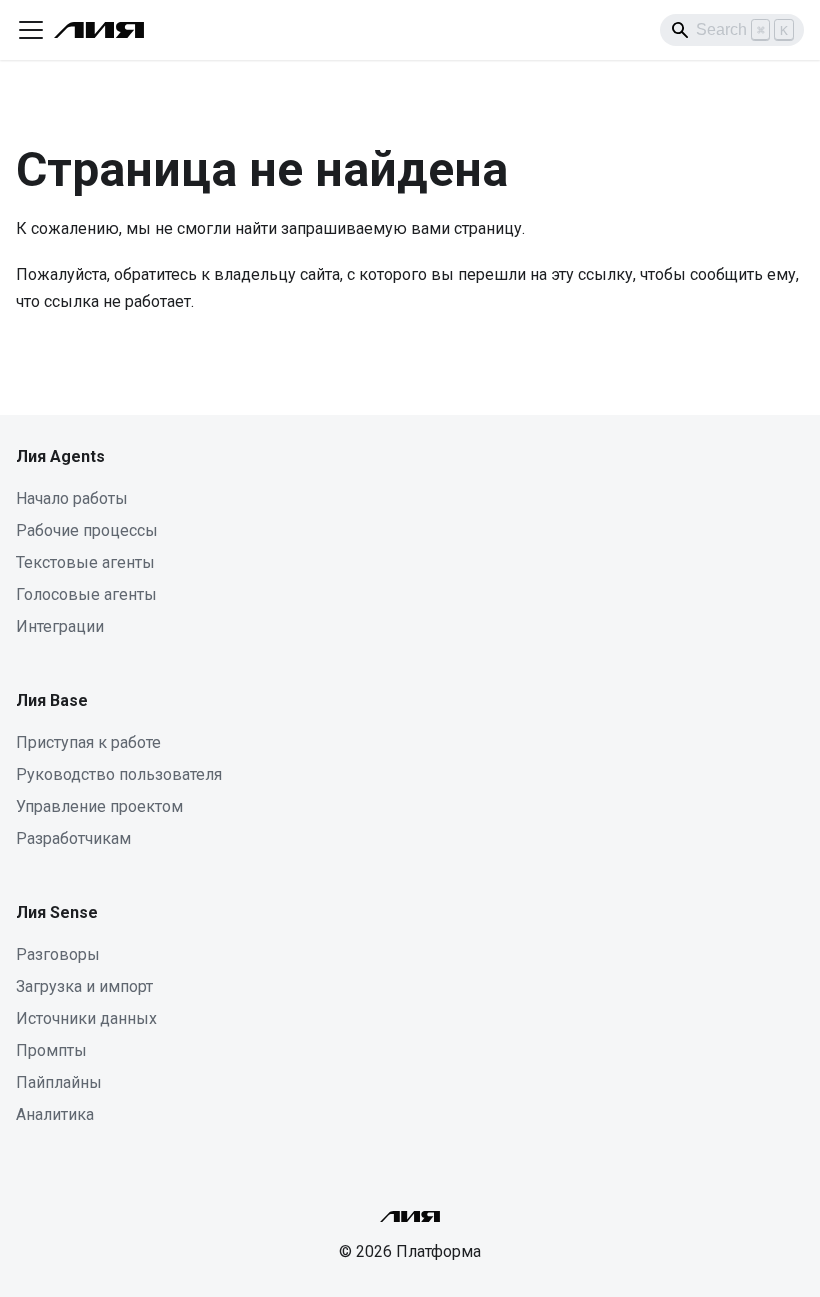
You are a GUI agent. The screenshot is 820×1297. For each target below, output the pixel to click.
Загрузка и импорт (84, 986)
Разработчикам (73, 838)
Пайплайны (59, 1082)
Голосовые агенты (86, 594)
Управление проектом (99, 806)
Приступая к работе (88, 742)
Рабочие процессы (87, 530)
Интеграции (60, 626)
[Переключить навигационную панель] (31, 30)
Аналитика (55, 1114)
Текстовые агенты (85, 562)
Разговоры (58, 954)
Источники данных (86, 1018)
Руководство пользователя (119, 774)
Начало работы (72, 498)
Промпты (51, 1050)
